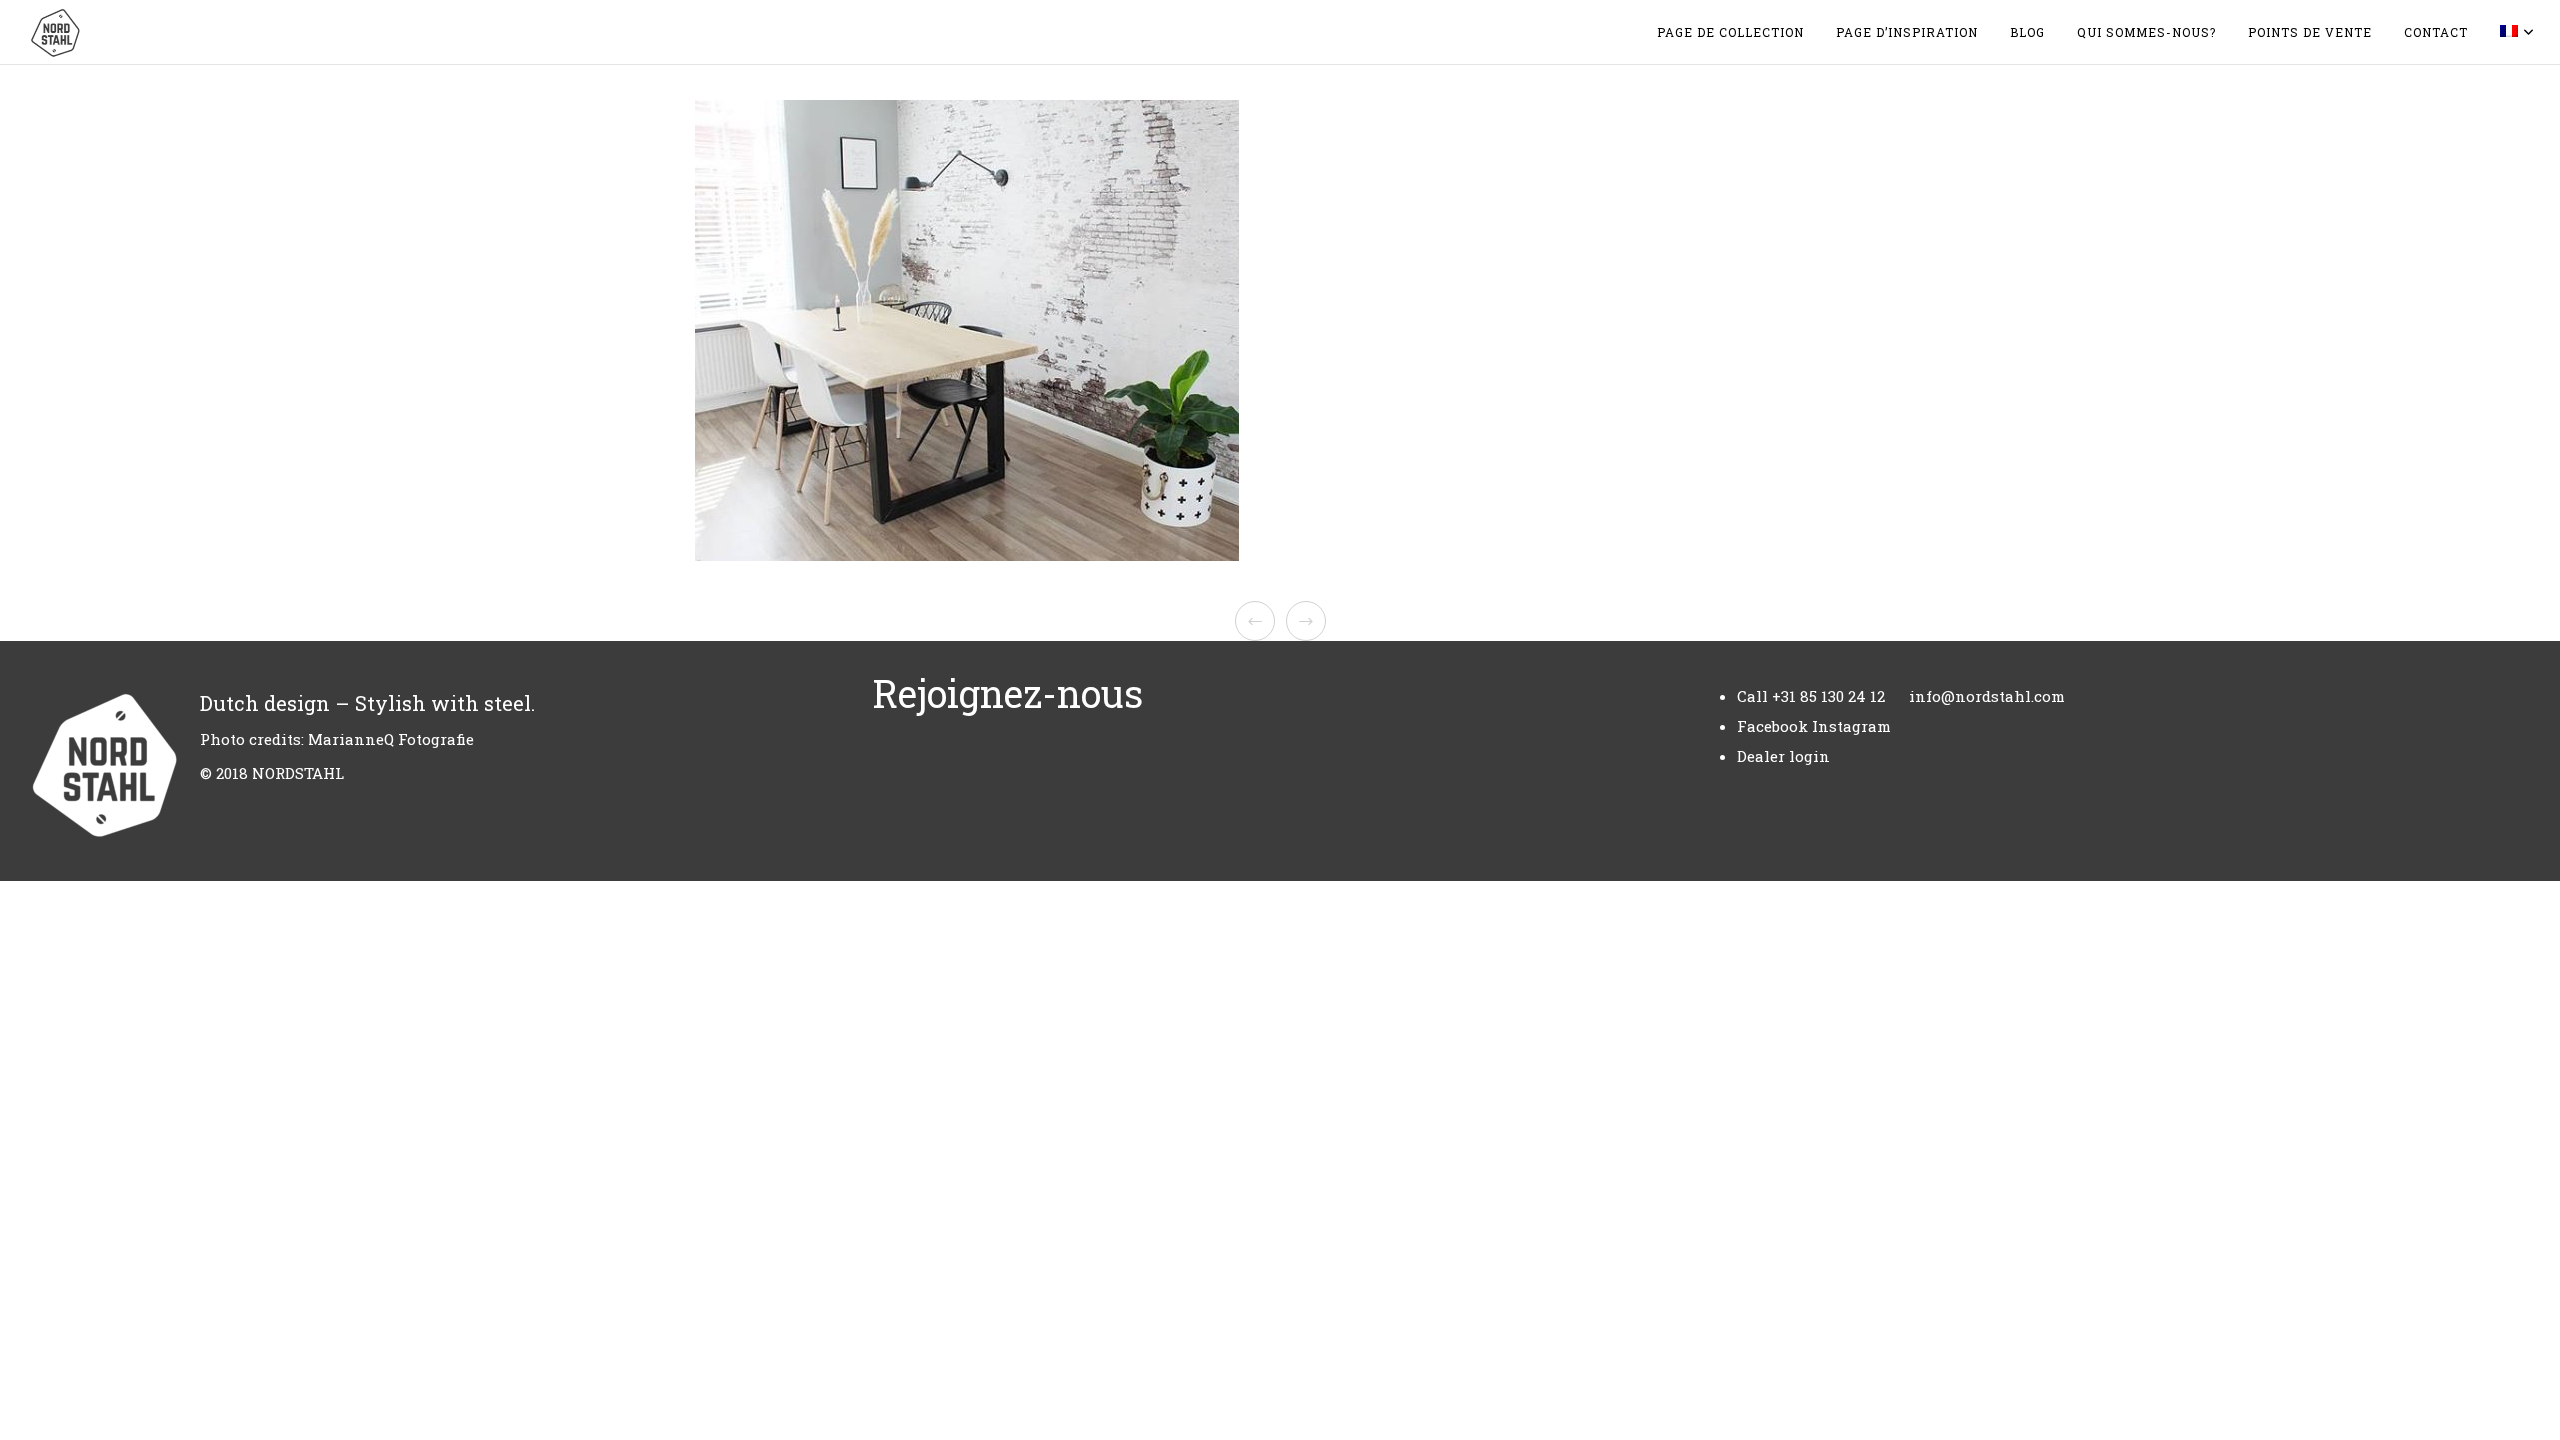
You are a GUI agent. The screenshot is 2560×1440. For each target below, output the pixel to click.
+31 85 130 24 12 (1828, 696)
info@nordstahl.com (1987, 696)
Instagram (1851, 726)
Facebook (1772, 726)
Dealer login (1783, 756)
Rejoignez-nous (1008, 693)
